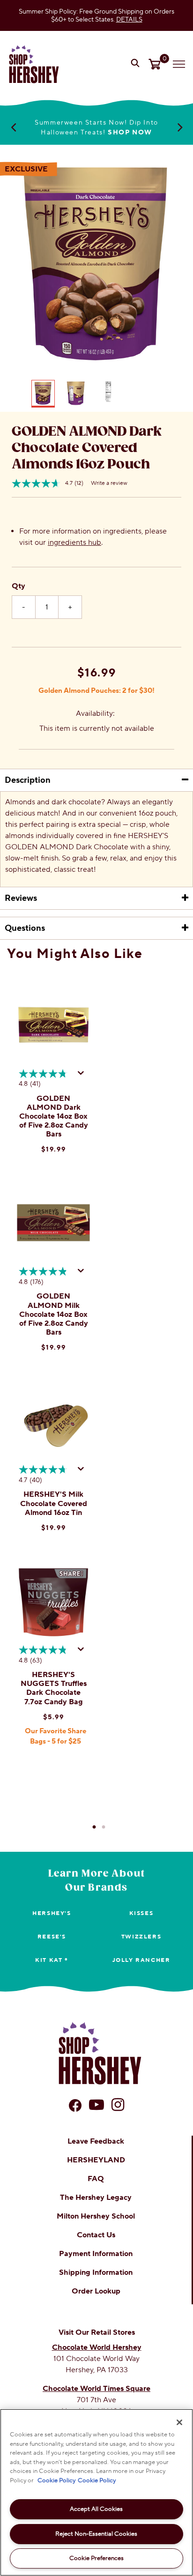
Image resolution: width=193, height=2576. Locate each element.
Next (180, 127)
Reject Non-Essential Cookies (96, 2534)
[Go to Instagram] (118, 2105)
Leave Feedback (96, 2141)
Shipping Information (96, 2272)
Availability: (95, 713)
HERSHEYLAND (96, 2160)
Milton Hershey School (96, 2216)
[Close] (179, 2422)
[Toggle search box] (136, 64)
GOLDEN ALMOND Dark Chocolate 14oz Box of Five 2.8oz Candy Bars (54, 1117)
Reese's (52, 1937)
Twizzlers (141, 1937)
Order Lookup (96, 2291)
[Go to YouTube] (96, 2105)
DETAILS (129, 19)
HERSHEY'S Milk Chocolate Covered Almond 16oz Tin (54, 1503)
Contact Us (96, 2235)
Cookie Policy (56, 2480)
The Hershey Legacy (96, 2197)
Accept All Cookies (96, 2509)
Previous (13, 127)
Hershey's (52, 1913)
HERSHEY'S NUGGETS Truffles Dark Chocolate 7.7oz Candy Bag (54, 1688)
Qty (19, 586)
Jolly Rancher (141, 1960)
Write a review (109, 483)
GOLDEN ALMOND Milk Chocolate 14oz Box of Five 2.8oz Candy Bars (54, 1314)
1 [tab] (94, 1827)
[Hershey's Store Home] (34, 64)
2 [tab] (104, 1827)
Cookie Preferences (96, 2558)
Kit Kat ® (52, 1960)
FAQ (96, 2179)
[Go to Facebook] (75, 2105)
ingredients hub (74, 542)
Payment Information (96, 2254)
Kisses (141, 1913)
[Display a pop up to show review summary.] (82, 1076)
